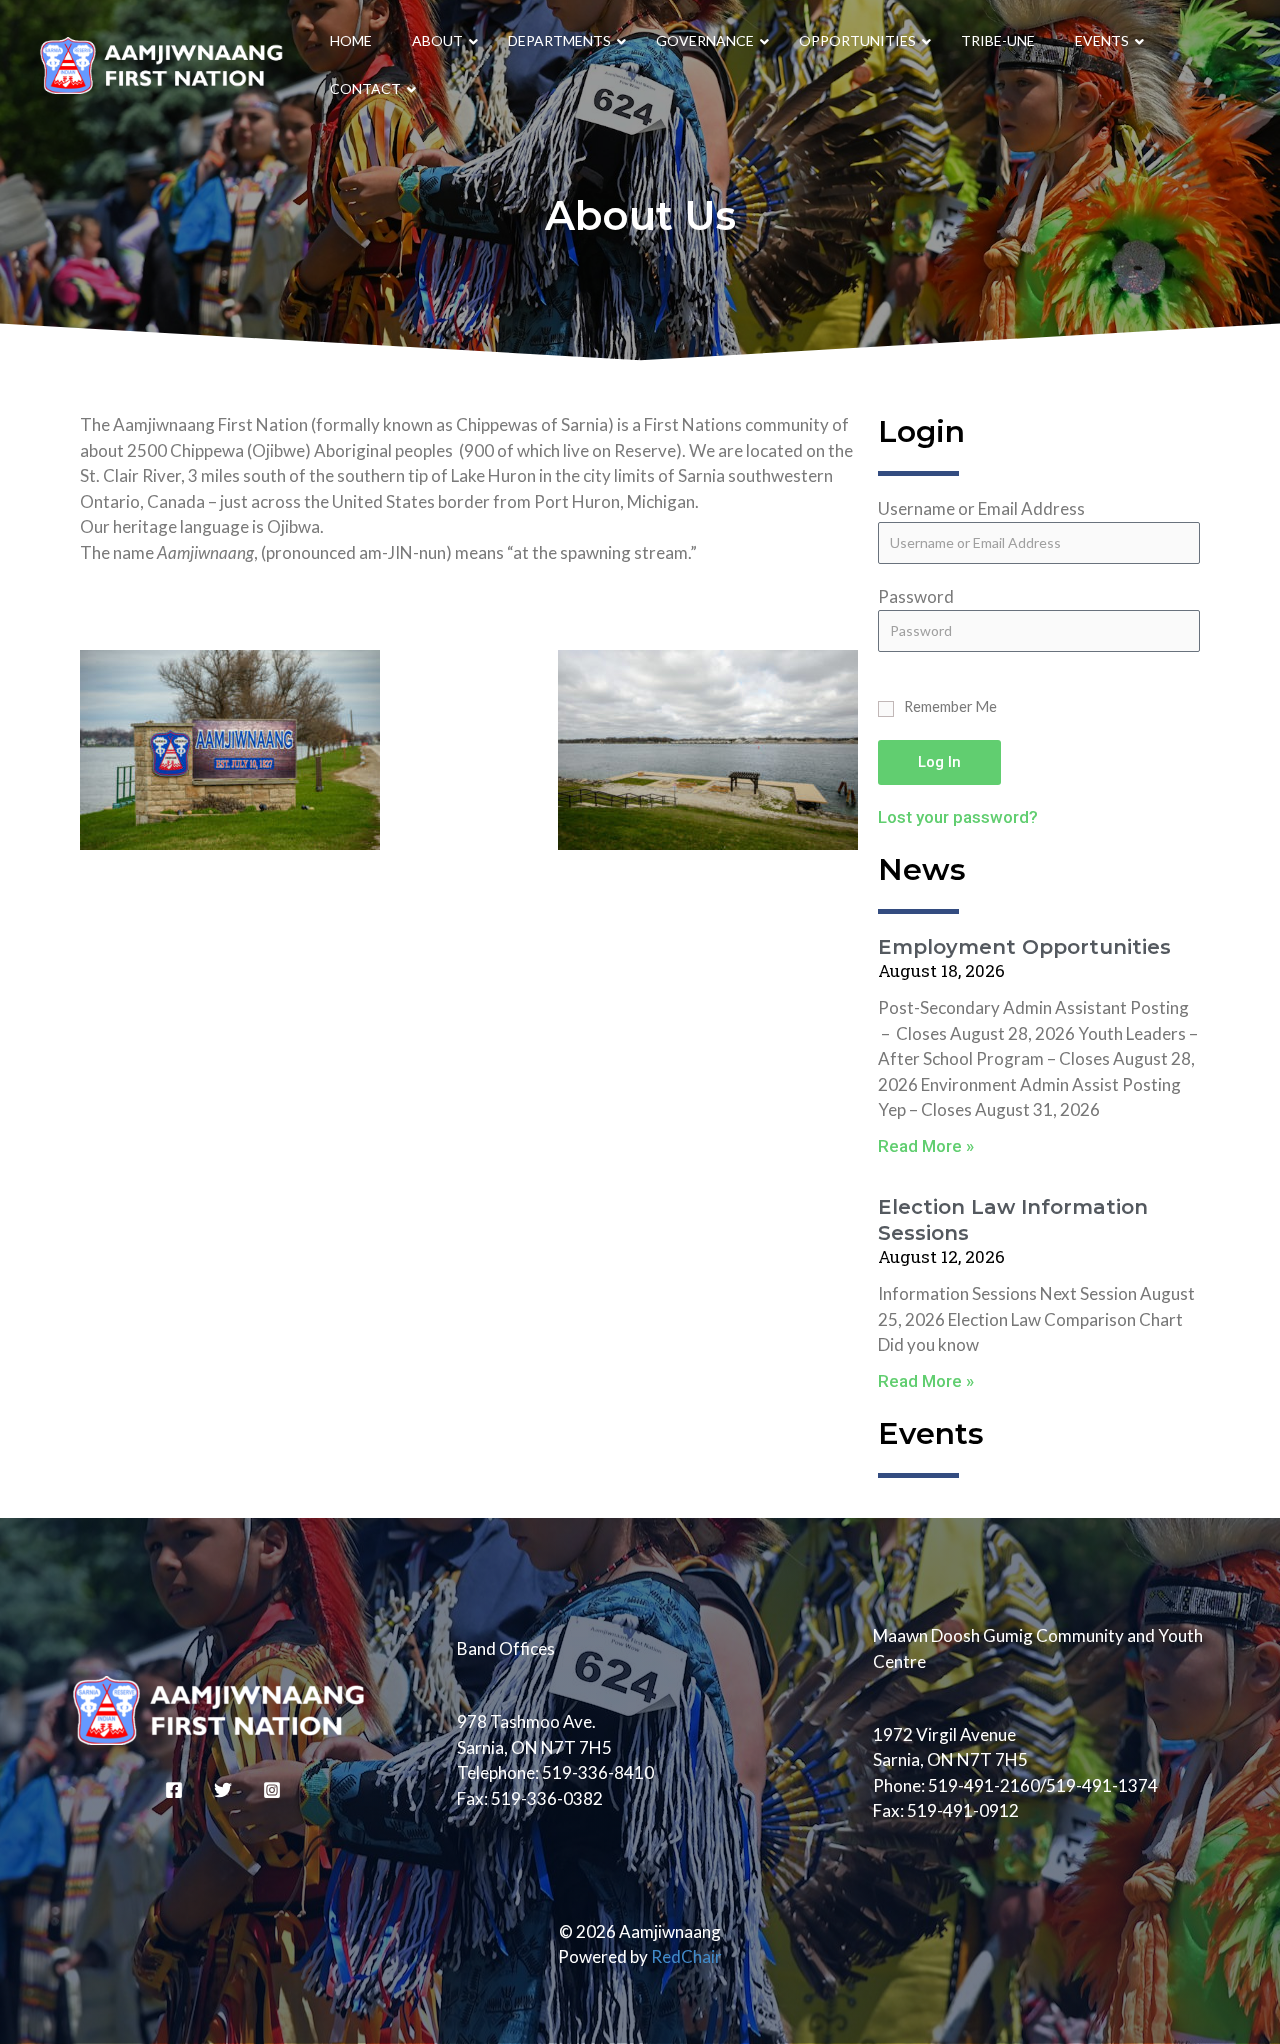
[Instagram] (272, 1790)
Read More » (926, 1146)
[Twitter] (223, 1790)
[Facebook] (174, 1790)
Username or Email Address (981, 508)
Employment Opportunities (1024, 947)
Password (916, 596)
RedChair (686, 1956)
